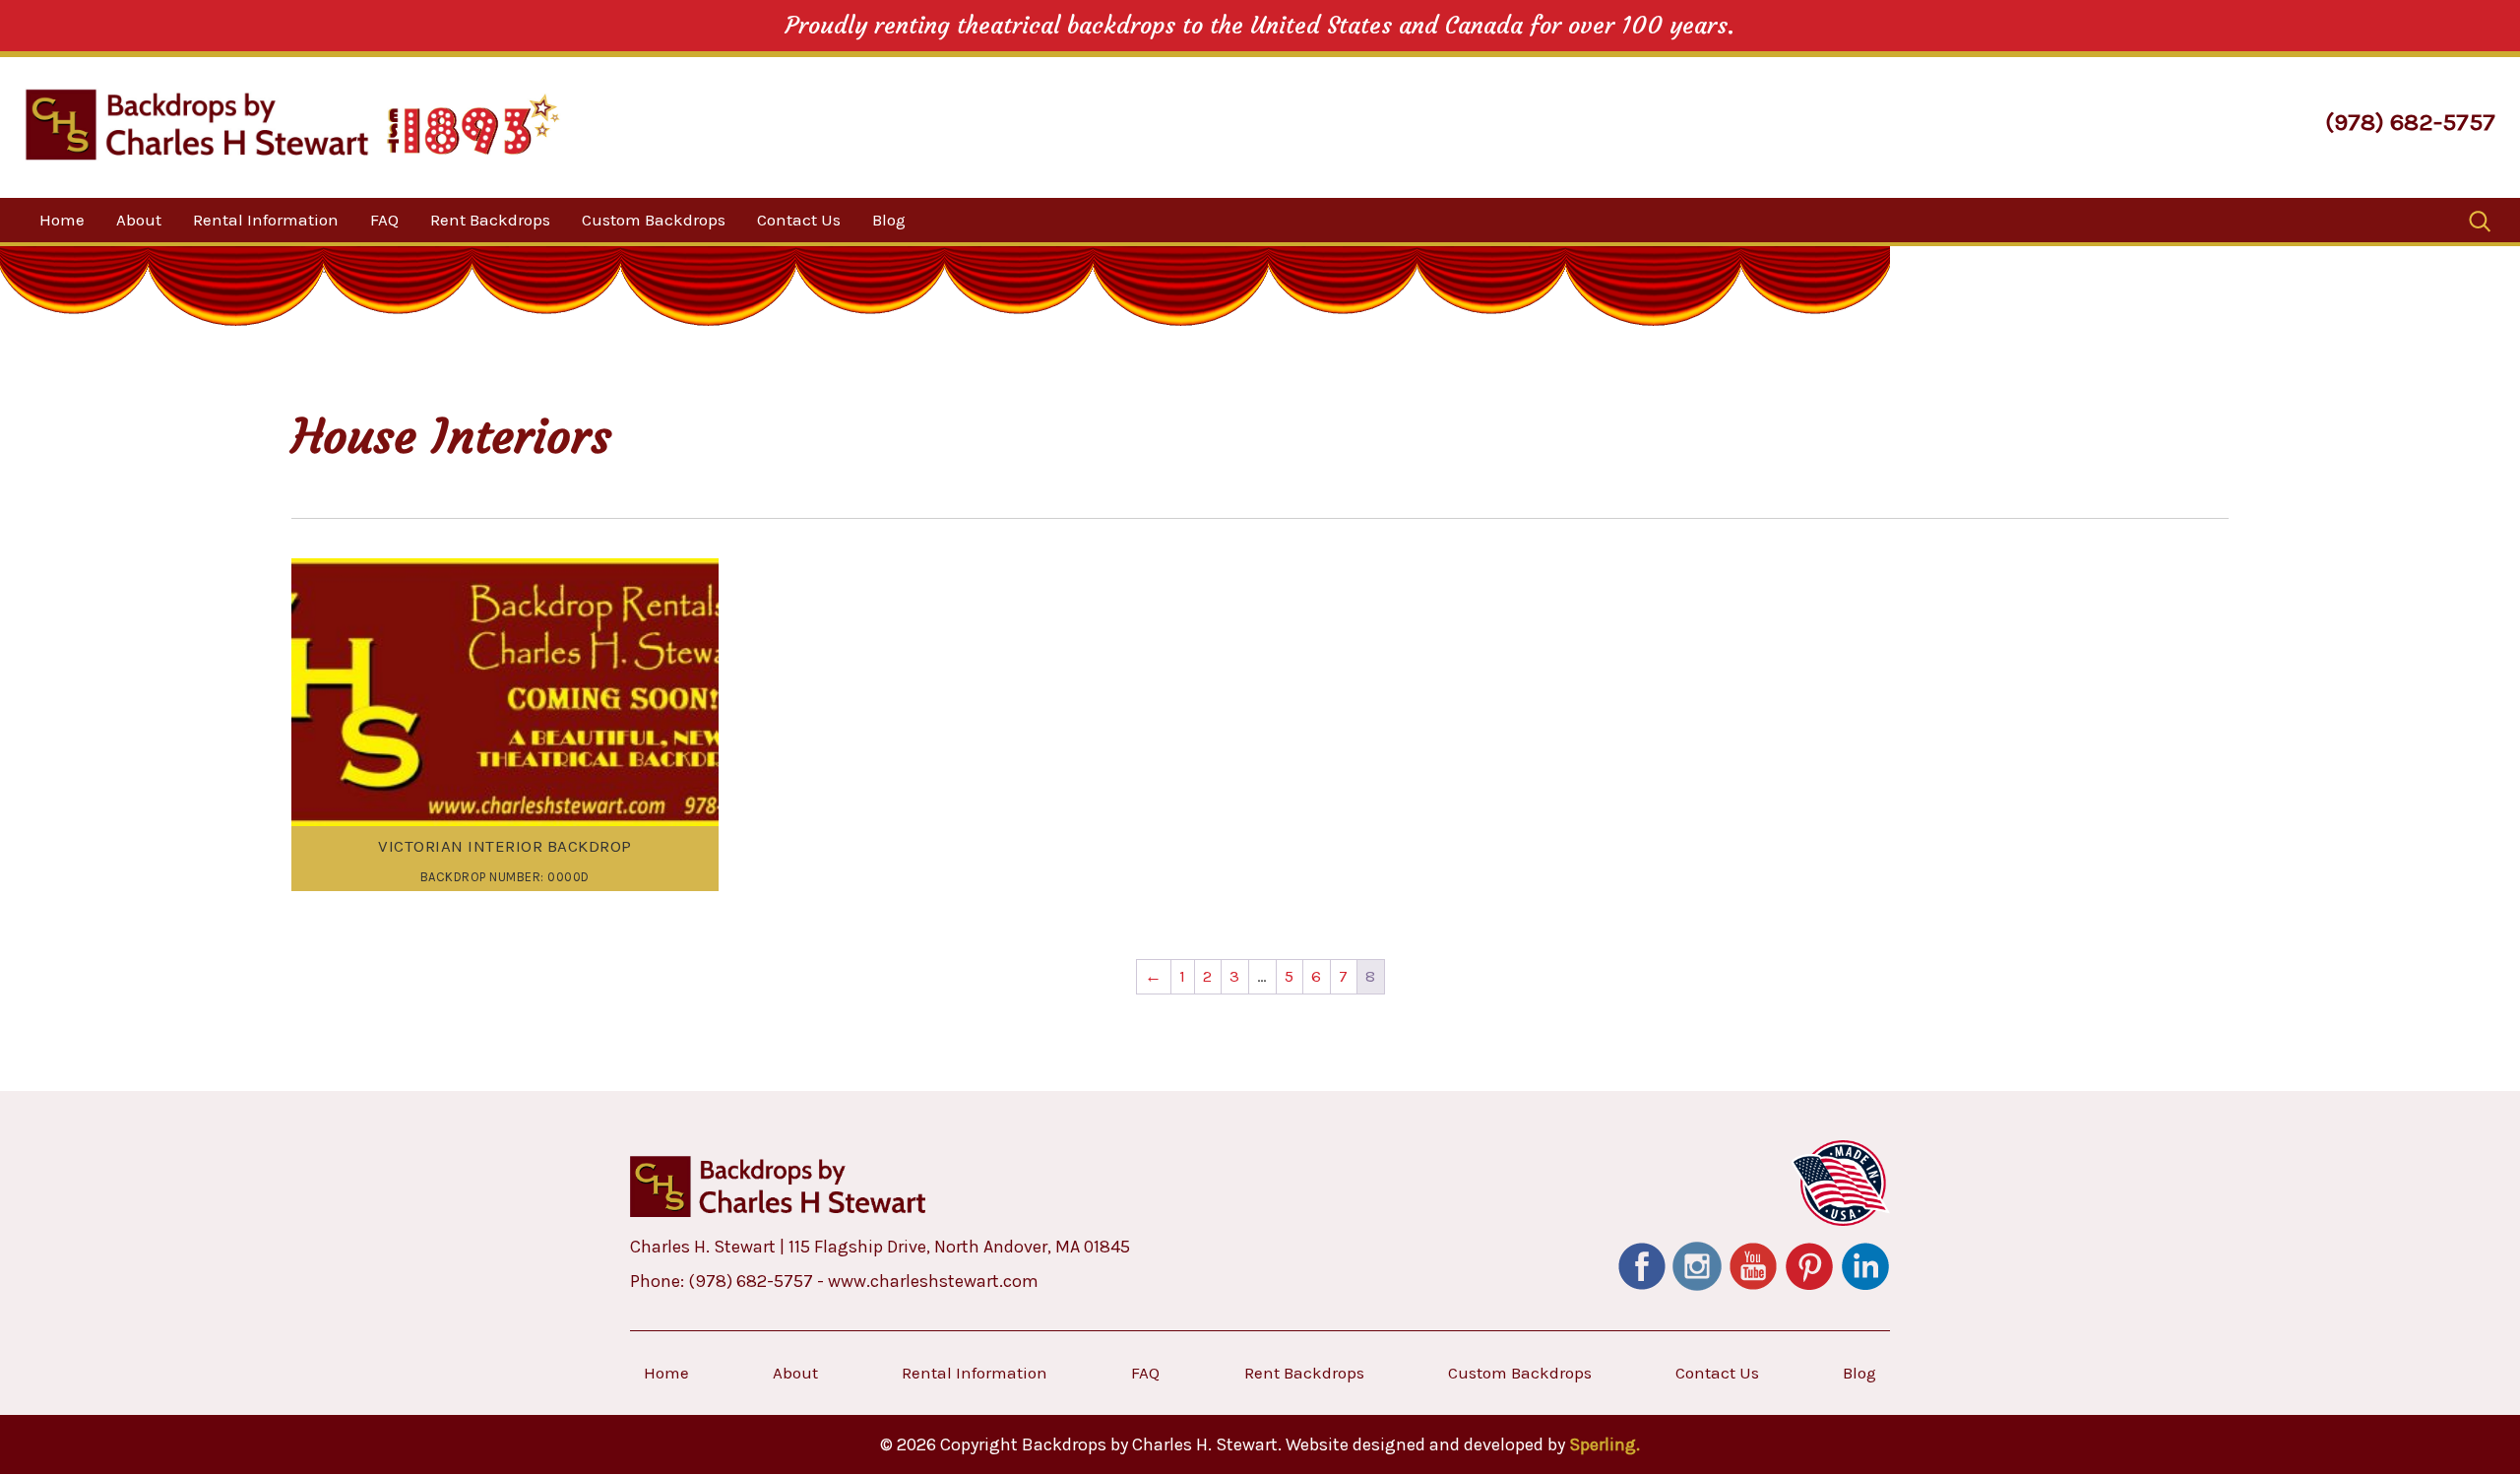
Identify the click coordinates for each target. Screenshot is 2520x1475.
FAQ (384, 220)
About (139, 220)
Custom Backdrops (654, 220)
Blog (889, 220)
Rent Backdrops (490, 220)
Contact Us (799, 220)
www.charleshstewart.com (933, 1281)
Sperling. (1605, 1444)
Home (62, 220)
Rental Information (266, 220)
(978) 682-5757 (2410, 122)
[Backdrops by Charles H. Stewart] (197, 125)
